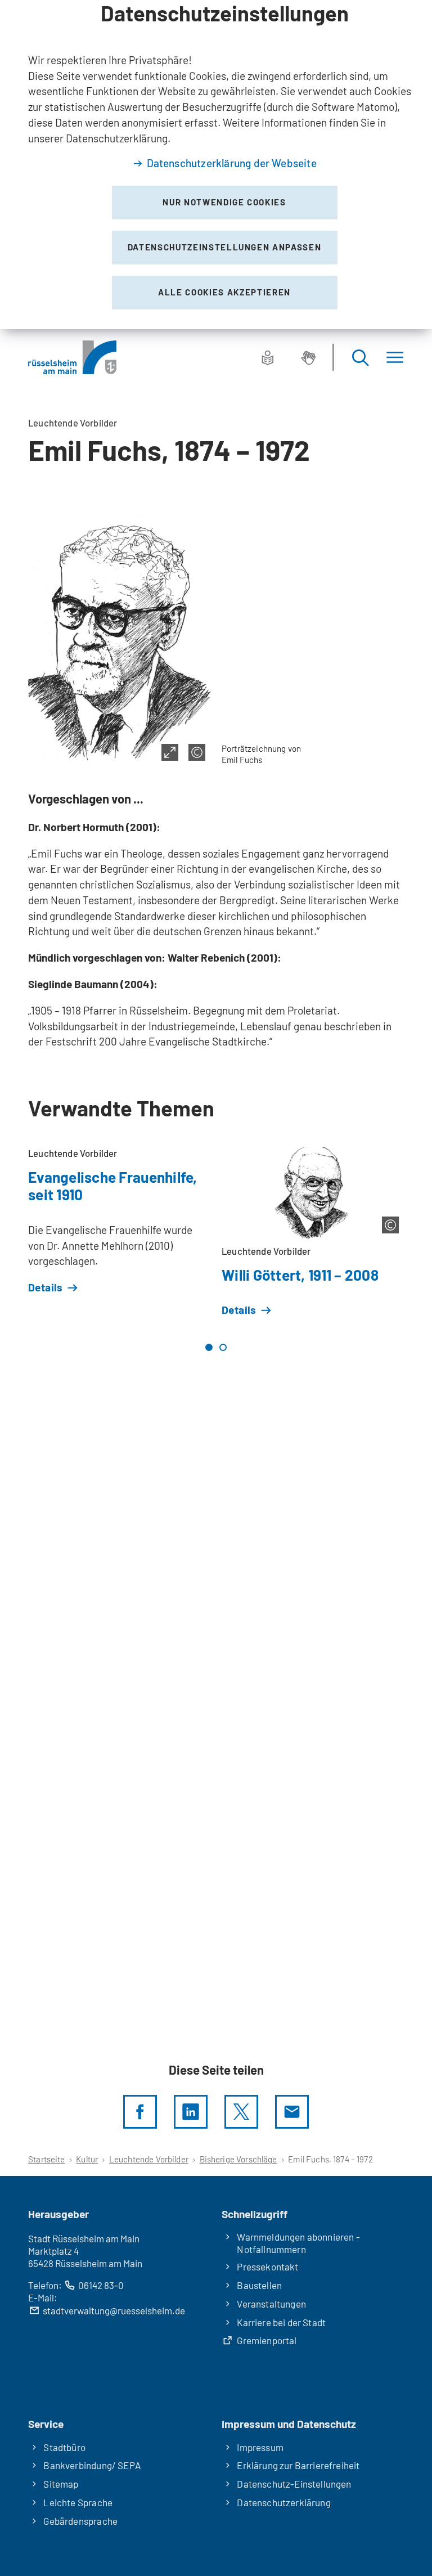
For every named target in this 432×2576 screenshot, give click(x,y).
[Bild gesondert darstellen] (170, 752)
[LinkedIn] (191, 2112)
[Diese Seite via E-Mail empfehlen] (292, 2112)
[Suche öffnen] (360, 358)
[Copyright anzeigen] (197, 752)
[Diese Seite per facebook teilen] (140, 2112)
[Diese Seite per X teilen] (241, 2112)
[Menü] (395, 358)
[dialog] (216, 165)
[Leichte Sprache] (268, 357)
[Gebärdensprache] (308, 357)
